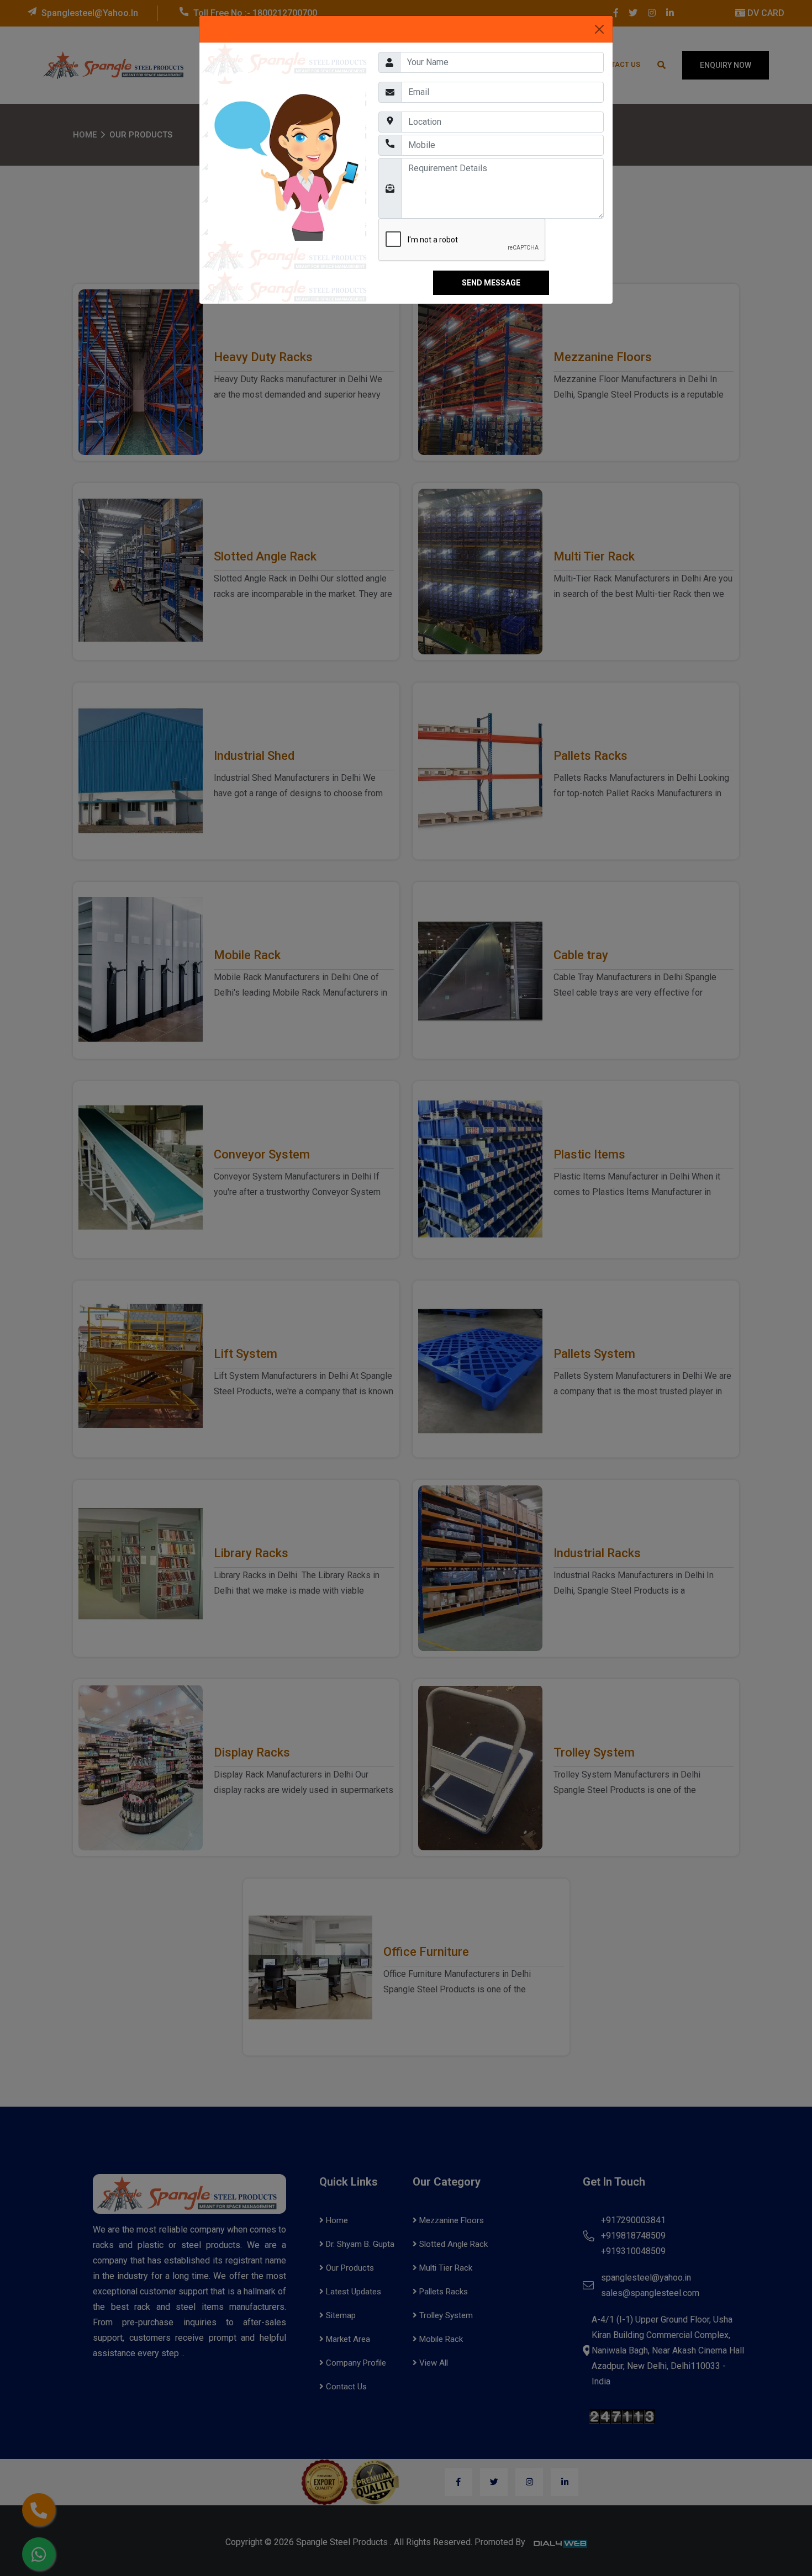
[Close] (599, 29)
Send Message (491, 283)
